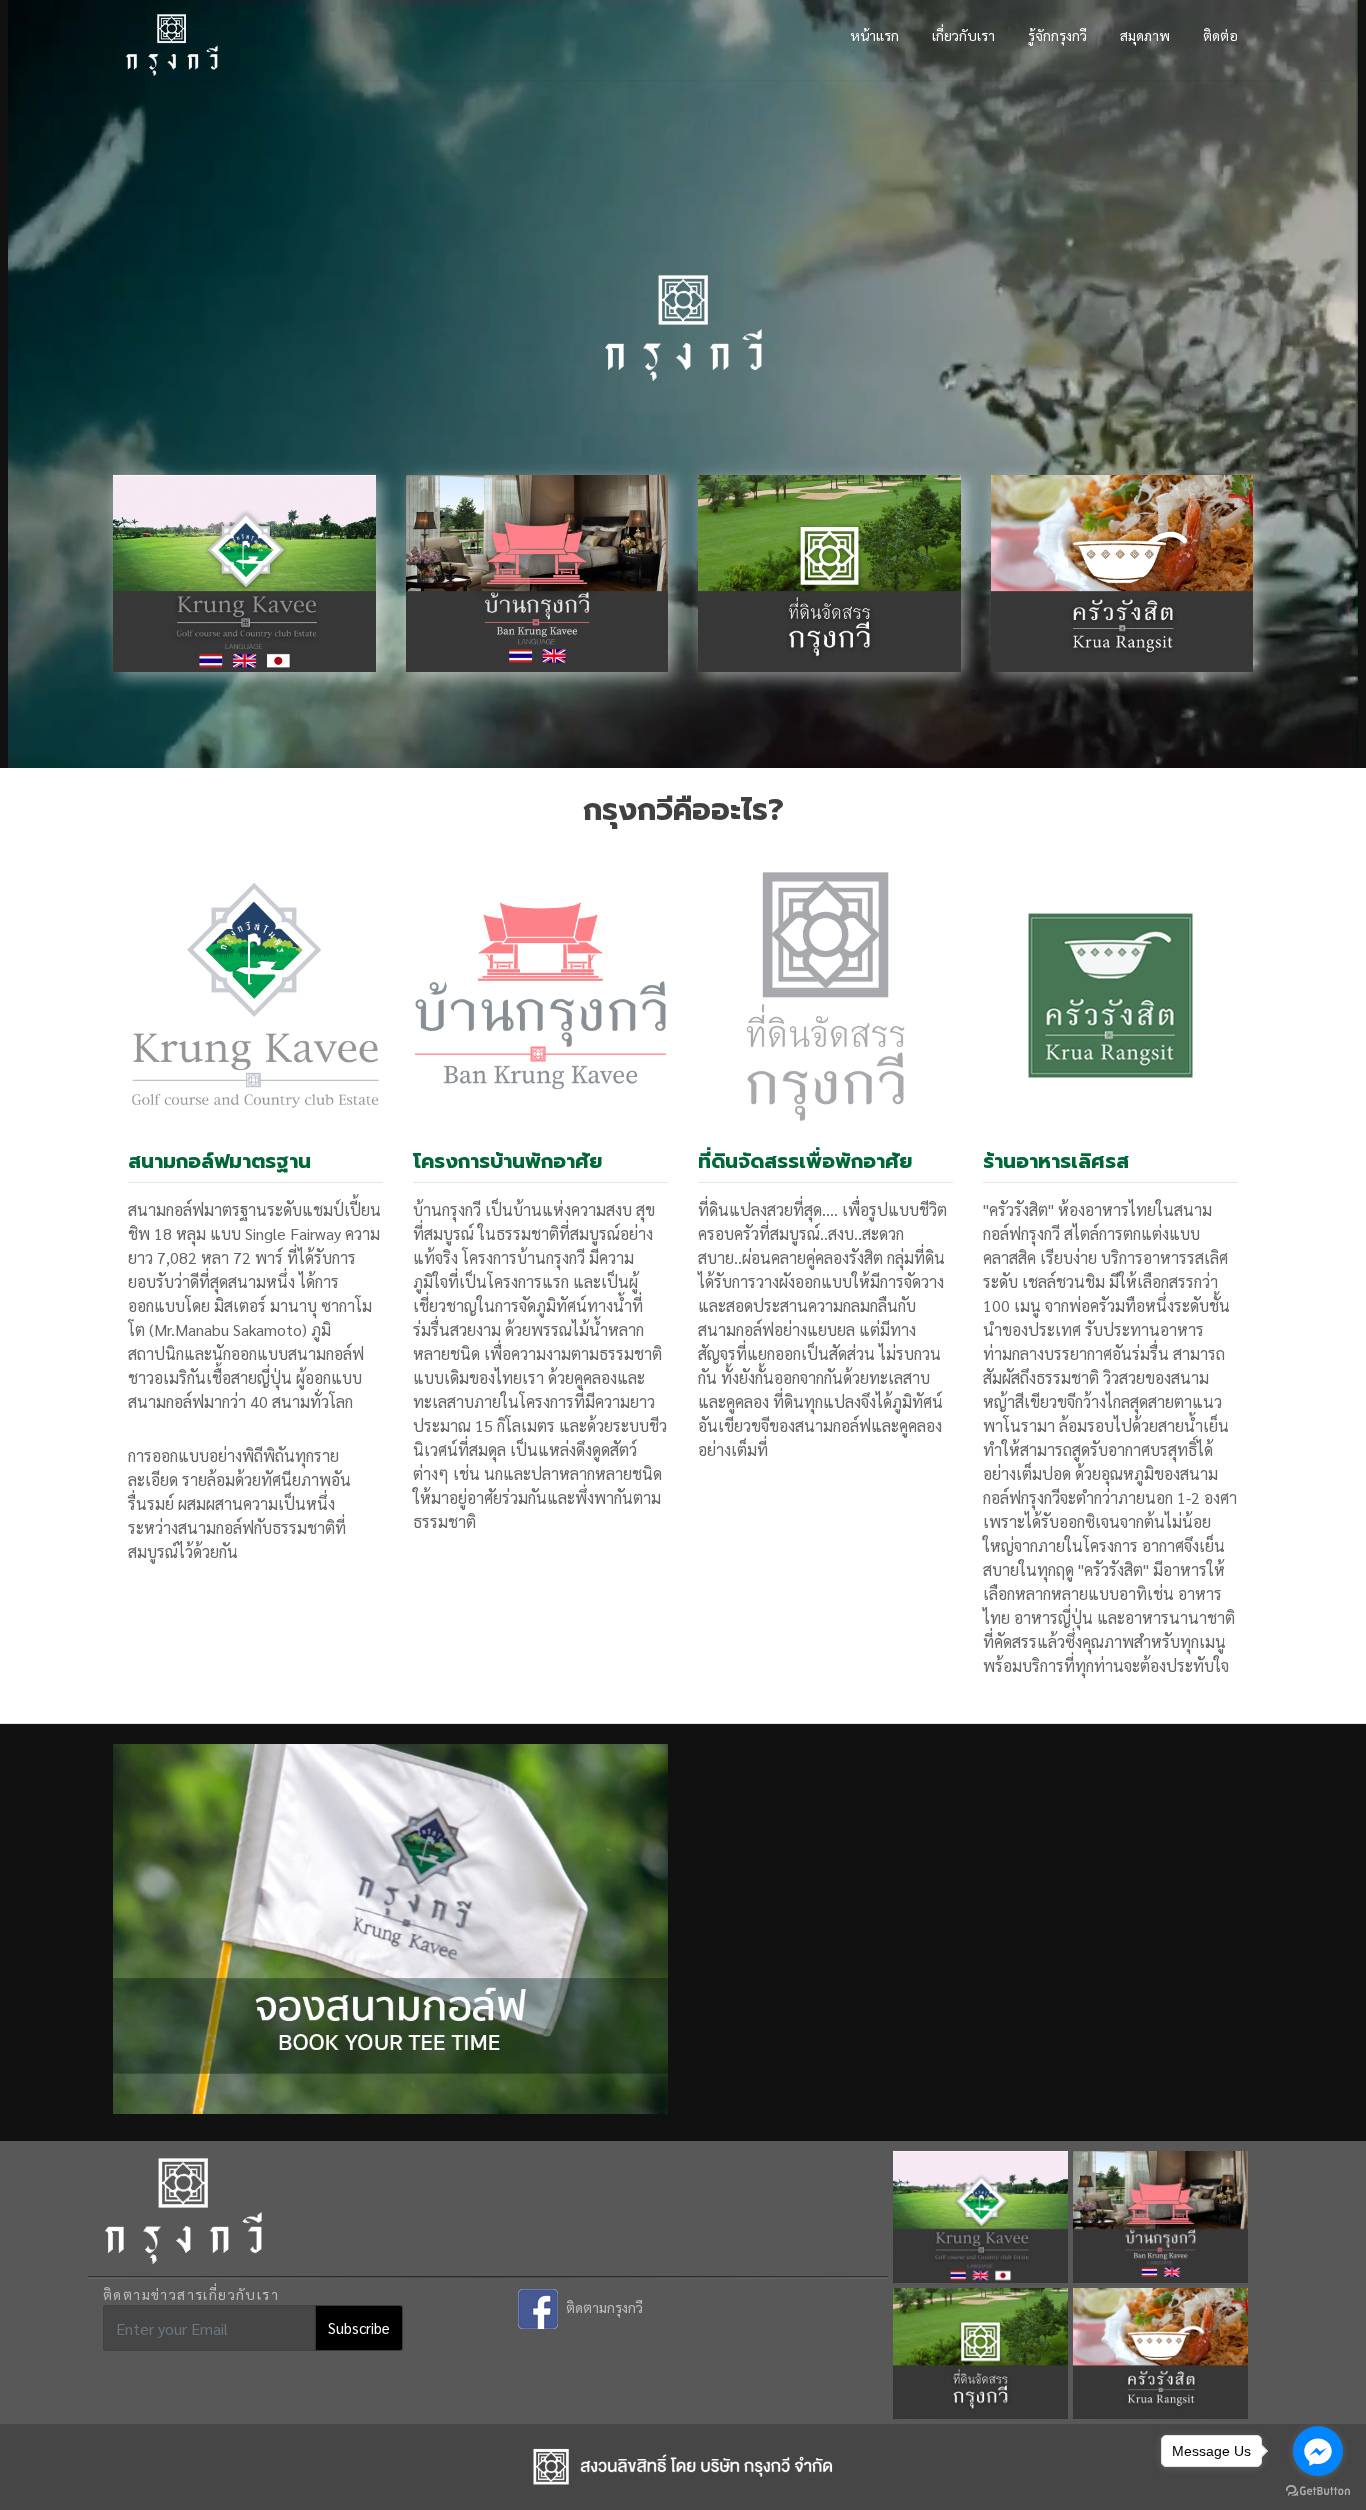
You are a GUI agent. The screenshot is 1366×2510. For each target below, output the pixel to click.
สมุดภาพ (1145, 35)
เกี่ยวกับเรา (963, 35)
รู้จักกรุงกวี (1057, 35)
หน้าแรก (874, 35)
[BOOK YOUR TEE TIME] (390, 1916)
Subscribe (359, 2327)
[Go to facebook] (1318, 2451)
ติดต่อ (1220, 35)
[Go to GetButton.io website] (1318, 2489)
